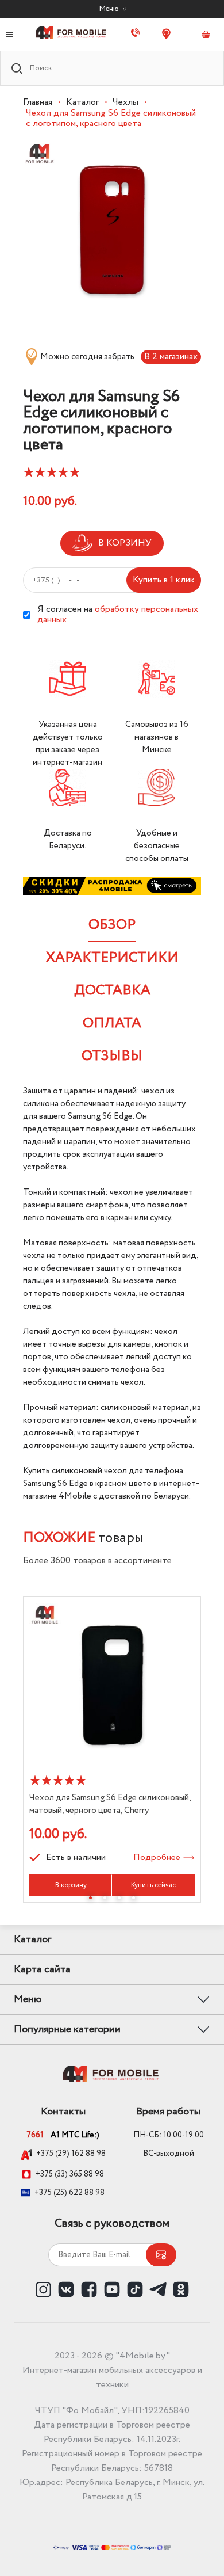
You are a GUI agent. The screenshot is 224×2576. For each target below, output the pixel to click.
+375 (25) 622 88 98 (69, 2193)
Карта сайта (42, 1969)
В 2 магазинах (171, 357)
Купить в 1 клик (164, 580)
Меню (110, 9)
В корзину (71, 1885)
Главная (38, 102)
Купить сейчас (153, 1885)
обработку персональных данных (118, 614)
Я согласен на (118, 615)
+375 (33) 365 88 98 (70, 2174)
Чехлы (125, 102)
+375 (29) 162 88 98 (71, 2154)
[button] (90, 1898)
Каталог (82, 102)
